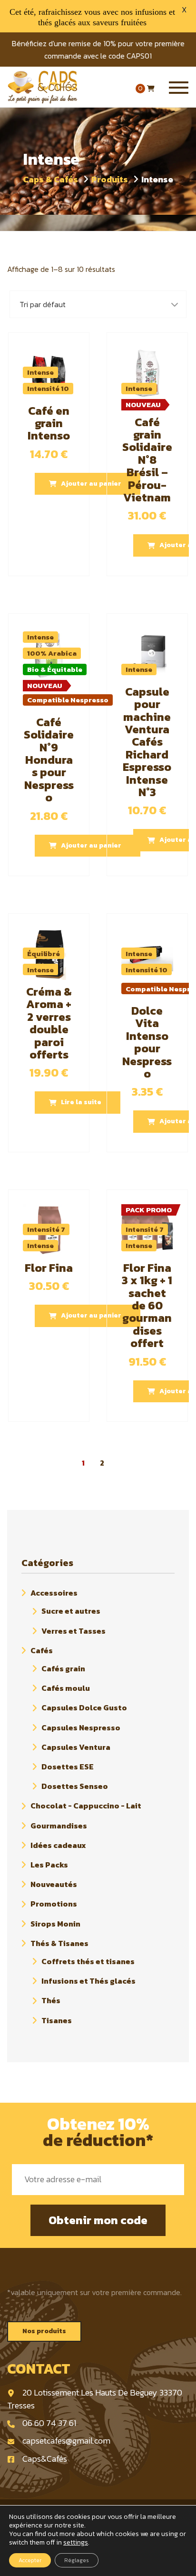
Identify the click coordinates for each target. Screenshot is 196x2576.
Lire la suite (81, 1102)
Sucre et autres (71, 1611)
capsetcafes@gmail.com (66, 2441)
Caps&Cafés (45, 2459)
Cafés (42, 1650)
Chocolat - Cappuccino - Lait (86, 1806)
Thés (51, 2001)
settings (76, 2543)
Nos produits (44, 2331)
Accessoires (54, 1593)
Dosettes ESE (68, 1767)
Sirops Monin (55, 1924)
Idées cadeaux (58, 1845)
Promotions (54, 1904)
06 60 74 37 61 (49, 2423)
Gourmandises (59, 1826)
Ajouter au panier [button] (91, 484)
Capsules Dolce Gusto (84, 1708)
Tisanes (57, 2020)
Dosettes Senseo (75, 1786)
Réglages (77, 2560)
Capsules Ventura (76, 1747)
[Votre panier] (151, 89)
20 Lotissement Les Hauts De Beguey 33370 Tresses (95, 2399)
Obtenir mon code (98, 2220)
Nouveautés (54, 1884)
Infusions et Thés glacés (88, 1981)
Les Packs (49, 1865)
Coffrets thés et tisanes (88, 1961)
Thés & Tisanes (59, 1943)
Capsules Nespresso (81, 1727)
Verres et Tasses (73, 1631)
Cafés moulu (66, 1688)
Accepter (30, 2560)
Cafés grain (63, 1668)
